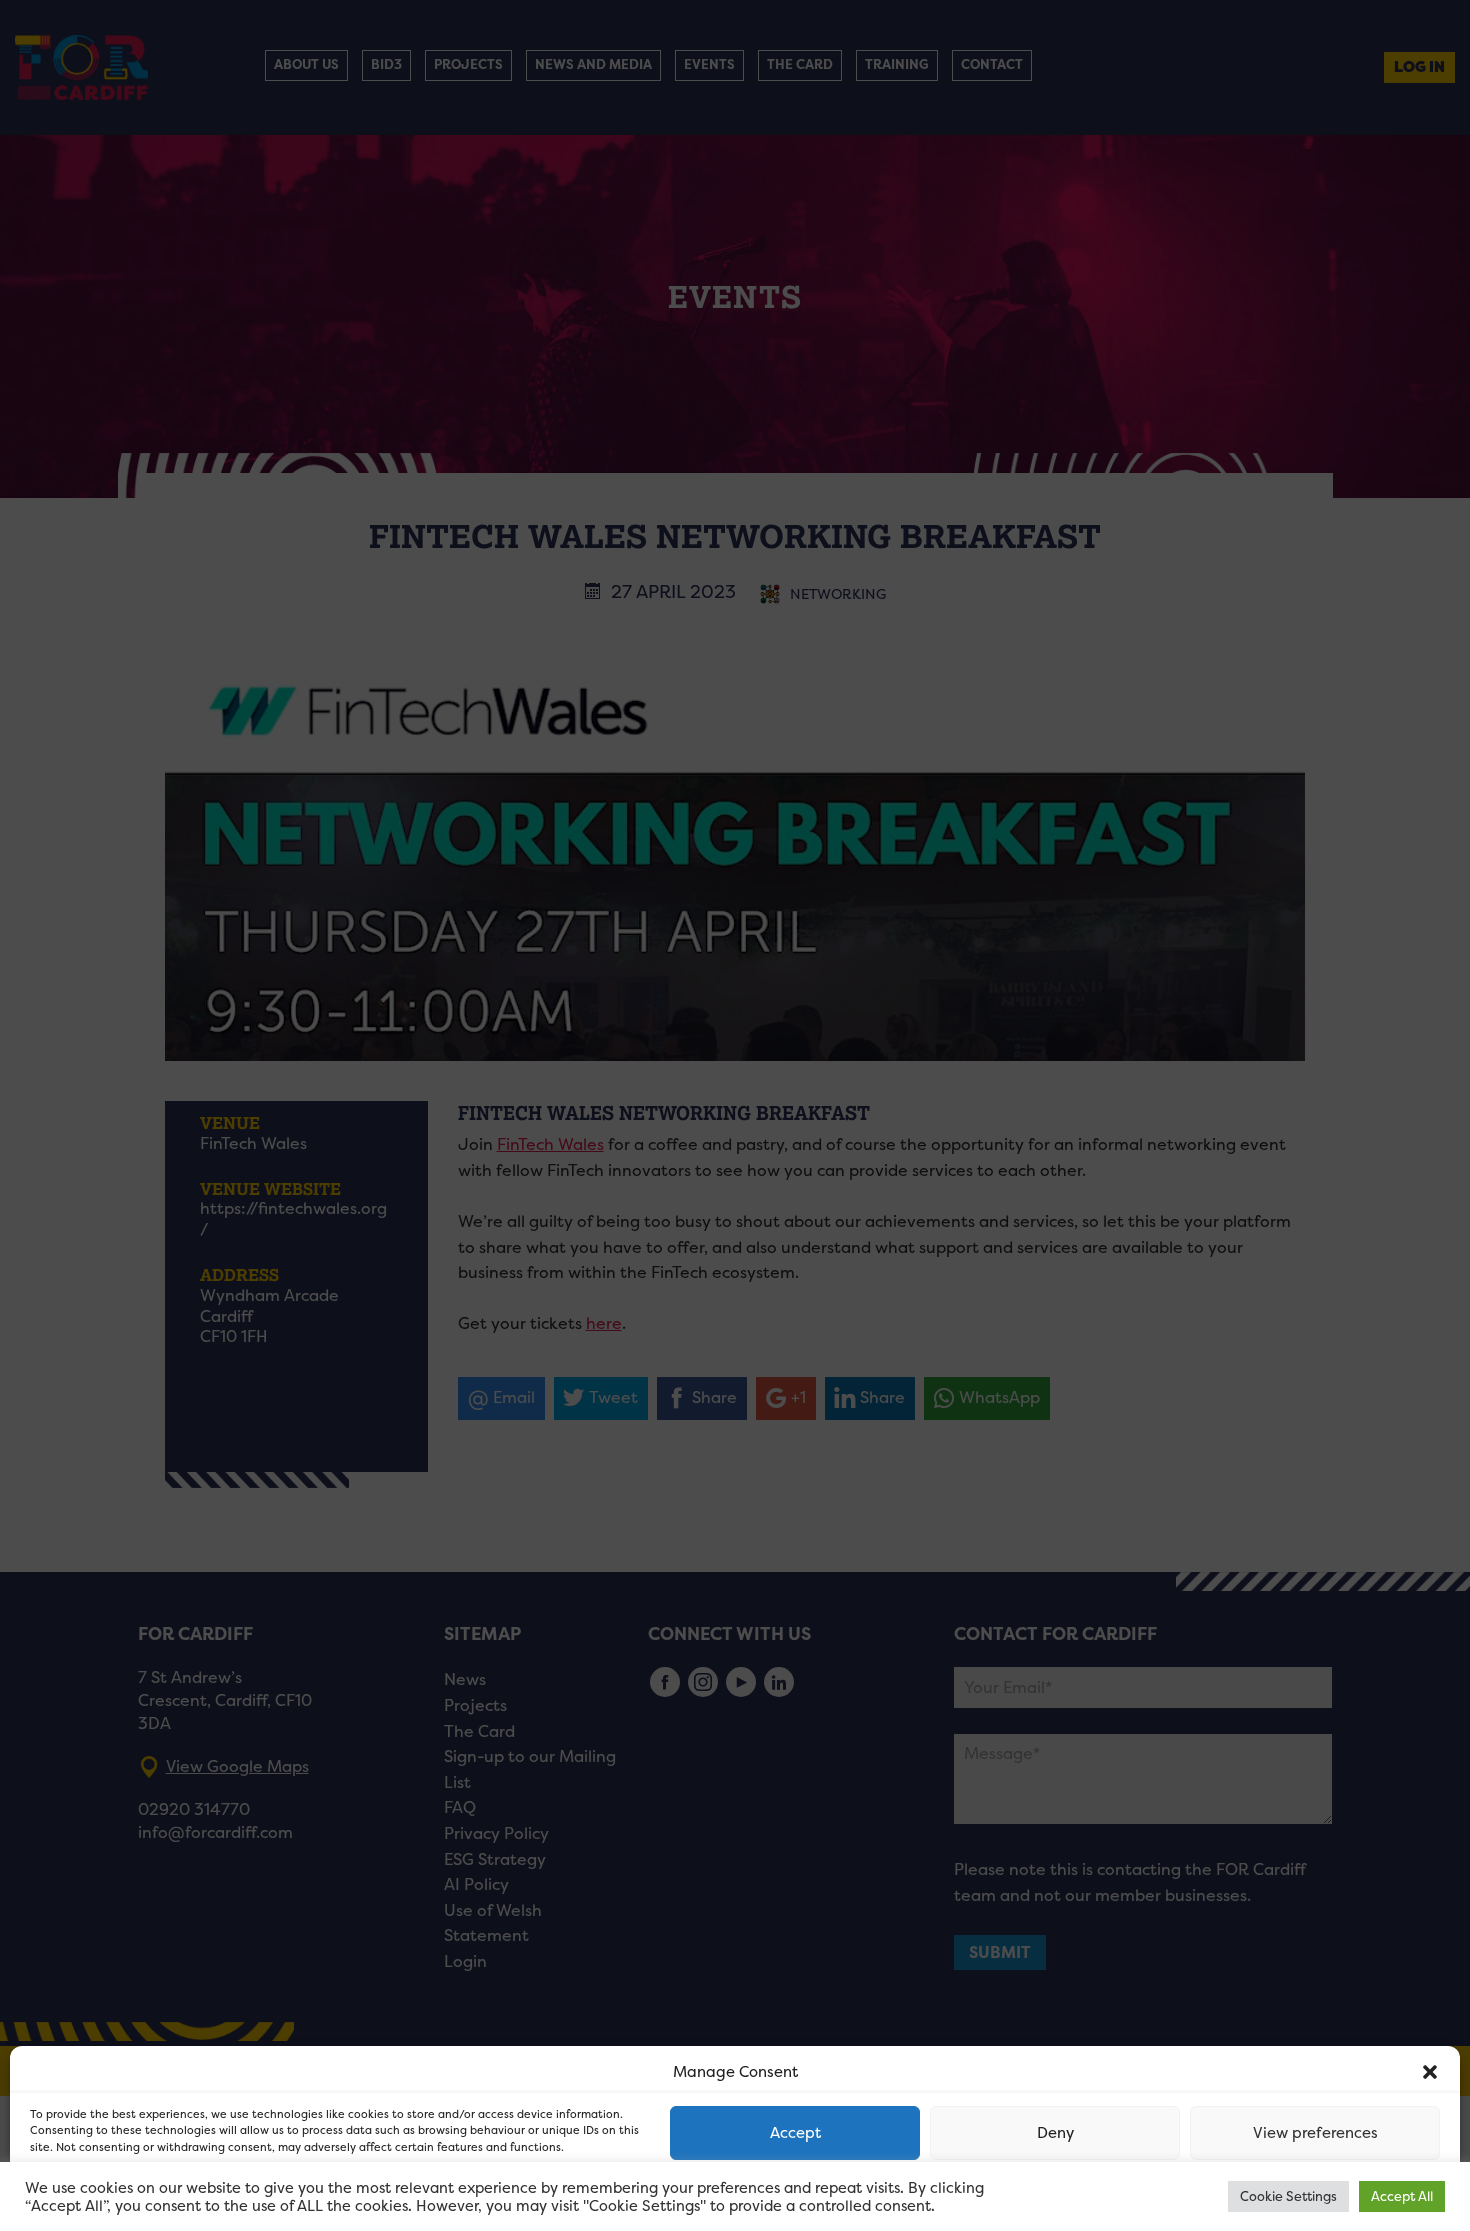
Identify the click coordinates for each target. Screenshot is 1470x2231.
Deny (1055, 2132)
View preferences (1315, 2132)
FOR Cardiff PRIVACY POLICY (107, 2195)
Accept (795, 2132)
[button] (1430, 2072)
